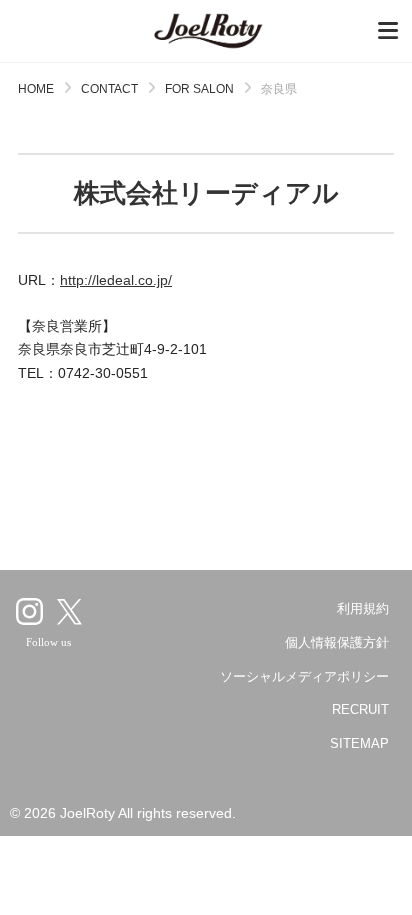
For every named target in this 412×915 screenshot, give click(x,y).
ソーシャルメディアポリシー (304, 676)
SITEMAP (359, 743)
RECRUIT (360, 709)
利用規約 (363, 608)
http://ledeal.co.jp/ (116, 280)
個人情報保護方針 (337, 642)
